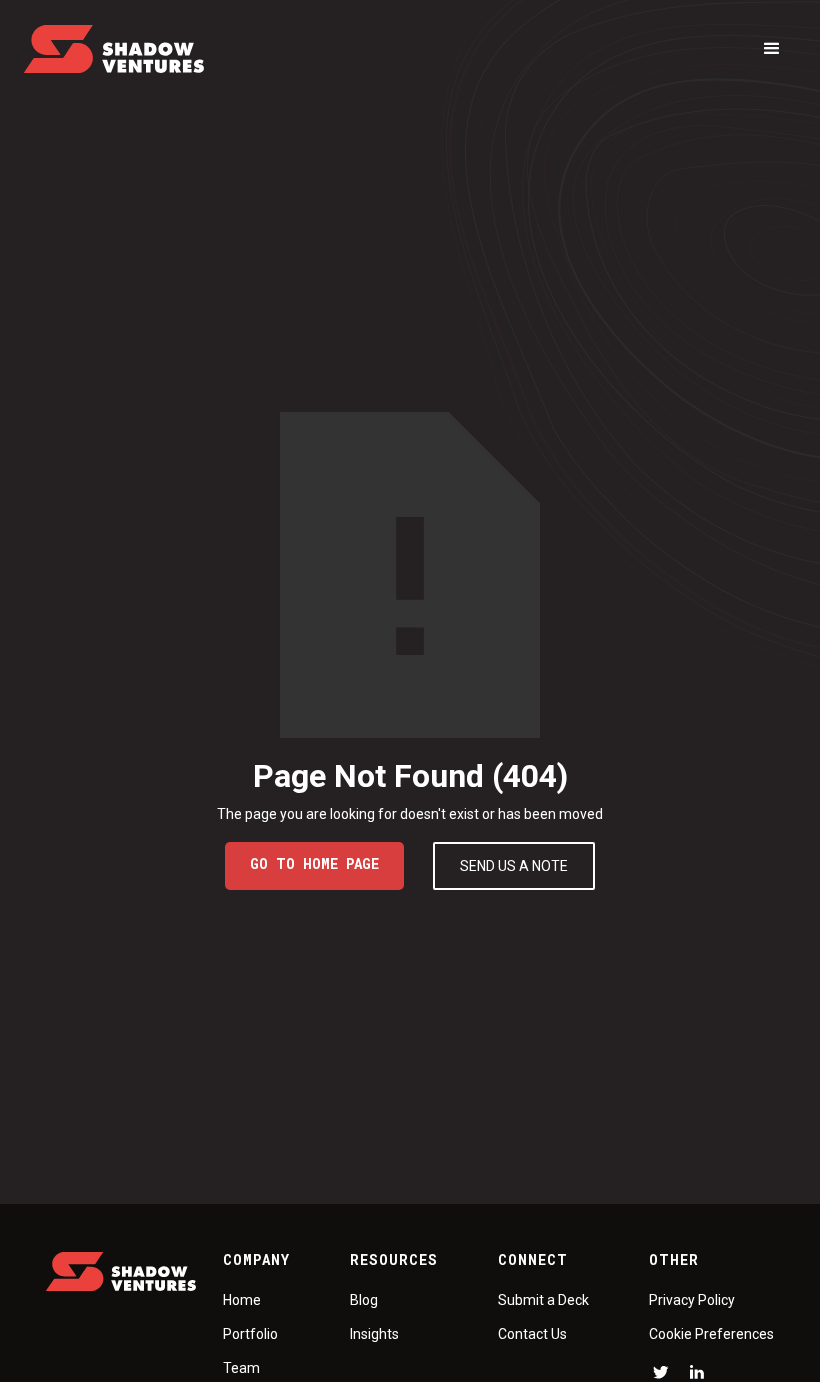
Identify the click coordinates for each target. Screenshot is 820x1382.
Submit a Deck (543, 1300)
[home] (114, 49)
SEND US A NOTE (514, 866)
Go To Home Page (314, 863)
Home (242, 1300)
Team (241, 1368)
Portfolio (250, 1334)
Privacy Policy (692, 1300)
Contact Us (532, 1334)
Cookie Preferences (711, 1334)
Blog (364, 1300)
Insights (374, 1334)
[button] (772, 49)
